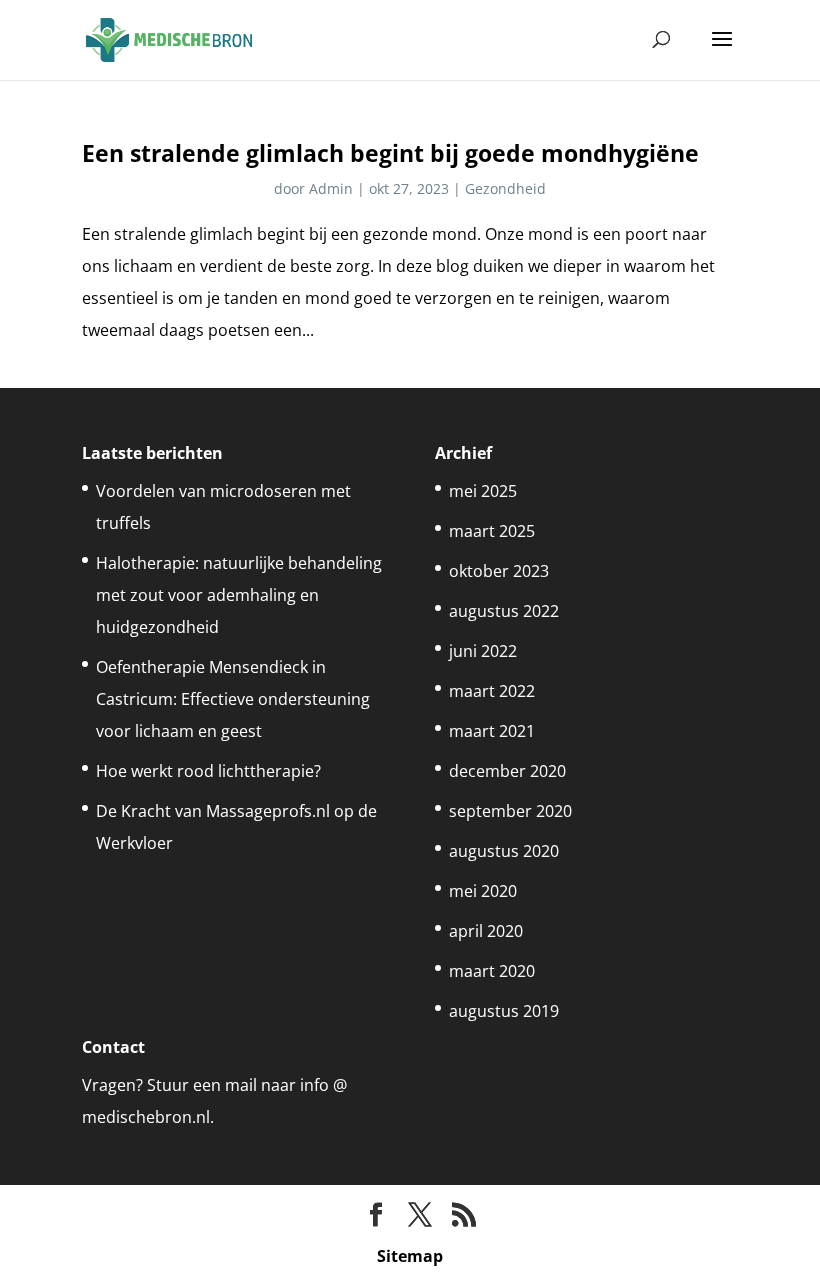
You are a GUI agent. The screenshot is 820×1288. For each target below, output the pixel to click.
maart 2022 (492, 691)
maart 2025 (492, 531)
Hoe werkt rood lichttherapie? (208, 771)
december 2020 (507, 771)
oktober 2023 (499, 571)
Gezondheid (505, 188)
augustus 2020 (504, 851)
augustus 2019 (504, 1011)
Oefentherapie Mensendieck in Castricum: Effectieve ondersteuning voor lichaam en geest (233, 699)
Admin (331, 188)
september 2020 (510, 811)
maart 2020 (492, 971)
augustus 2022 (504, 611)
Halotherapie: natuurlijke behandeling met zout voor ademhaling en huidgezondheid (239, 595)
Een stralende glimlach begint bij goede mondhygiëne (390, 153)
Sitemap (410, 1256)
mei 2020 (483, 891)
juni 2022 (483, 651)
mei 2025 (483, 491)
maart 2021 (492, 731)
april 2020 (486, 931)
